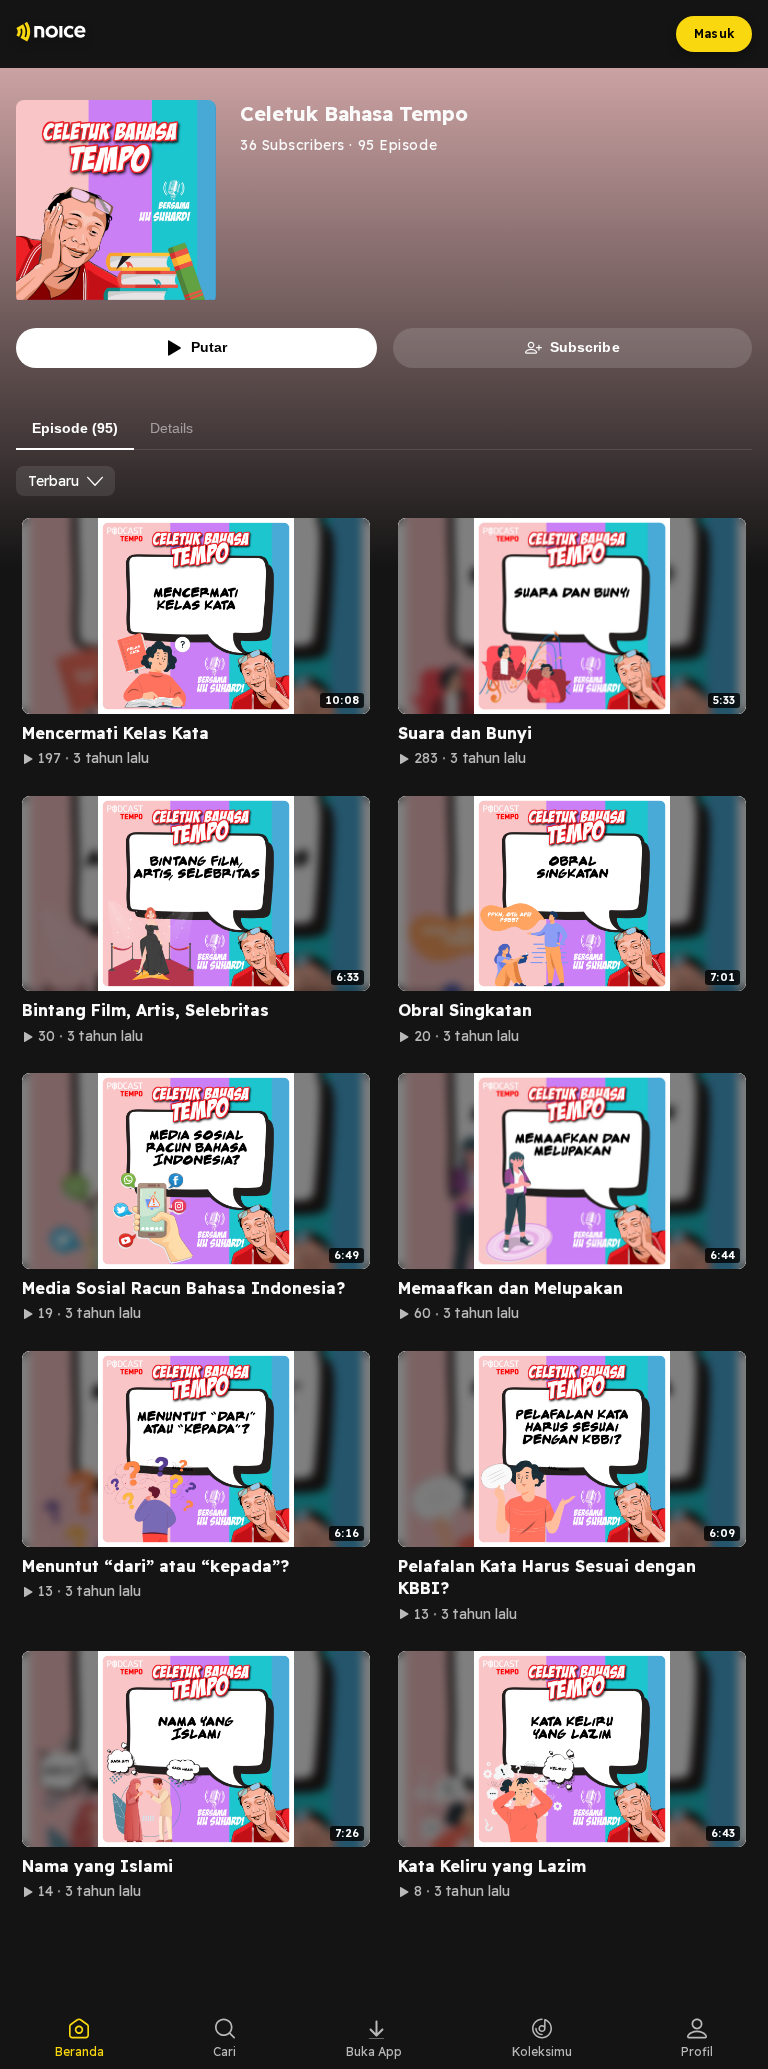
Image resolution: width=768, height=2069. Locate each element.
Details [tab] (171, 428)
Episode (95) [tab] (75, 428)
